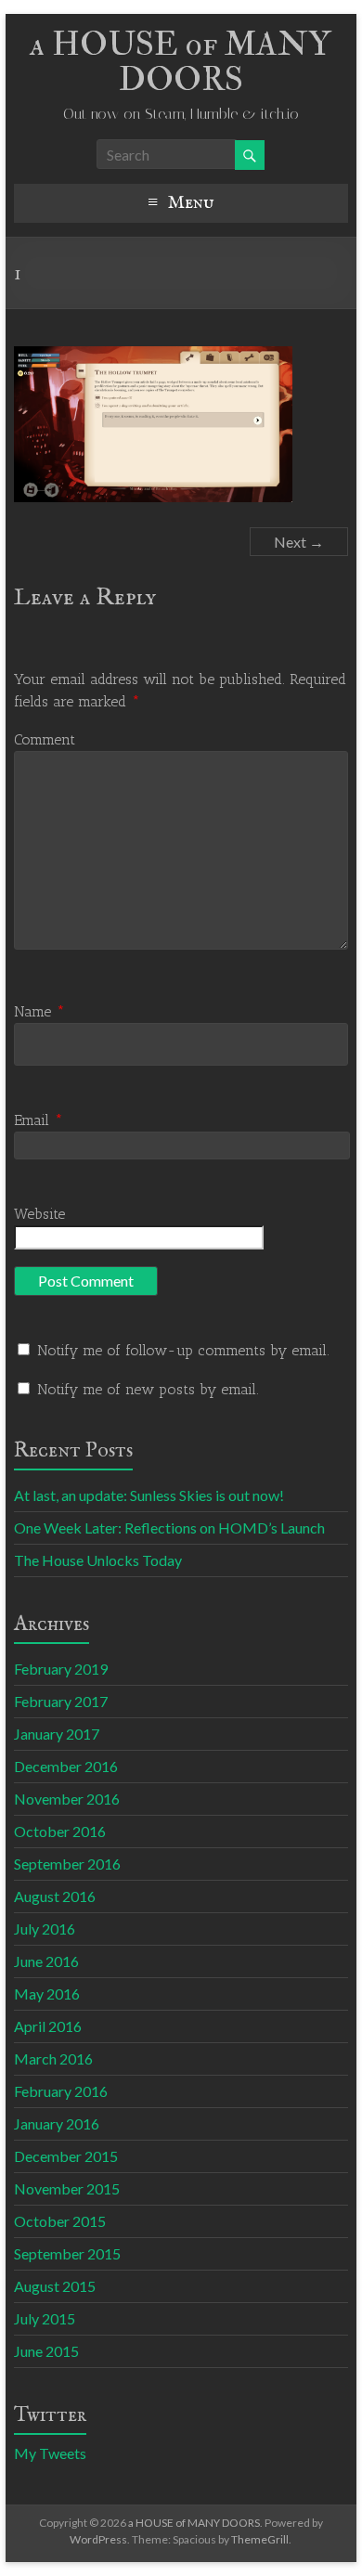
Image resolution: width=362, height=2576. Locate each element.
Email (39, 1120)
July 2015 (45, 2318)
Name (39, 1011)
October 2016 (60, 1831)
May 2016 (47, 1993)
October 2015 (60, 2221)
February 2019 (61, 1669)
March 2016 (53, 2058)
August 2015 (55, 2286)
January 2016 (57, 2123)
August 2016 (55, 1896)
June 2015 (46, 2351)
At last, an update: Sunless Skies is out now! (149, 1495)
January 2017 (57, 1734)
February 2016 (61, 2091)
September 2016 (67, 1864)
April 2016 (48, 2026)
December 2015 (66, 2156)
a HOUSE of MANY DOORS (181, 62)
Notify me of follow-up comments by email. (183, 1350)
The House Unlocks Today (98, 1560)
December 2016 (66, 1766)
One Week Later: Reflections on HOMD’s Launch (169, 1527)
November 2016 (67, 1799)
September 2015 (67, 2253)
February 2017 (61, 1701)
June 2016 (46, 1961)
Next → (299, 542)
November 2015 (67, 2188)
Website (39, 1214)
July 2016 (45, 1929)
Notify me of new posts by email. (148, 1389)
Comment (45, 739)
